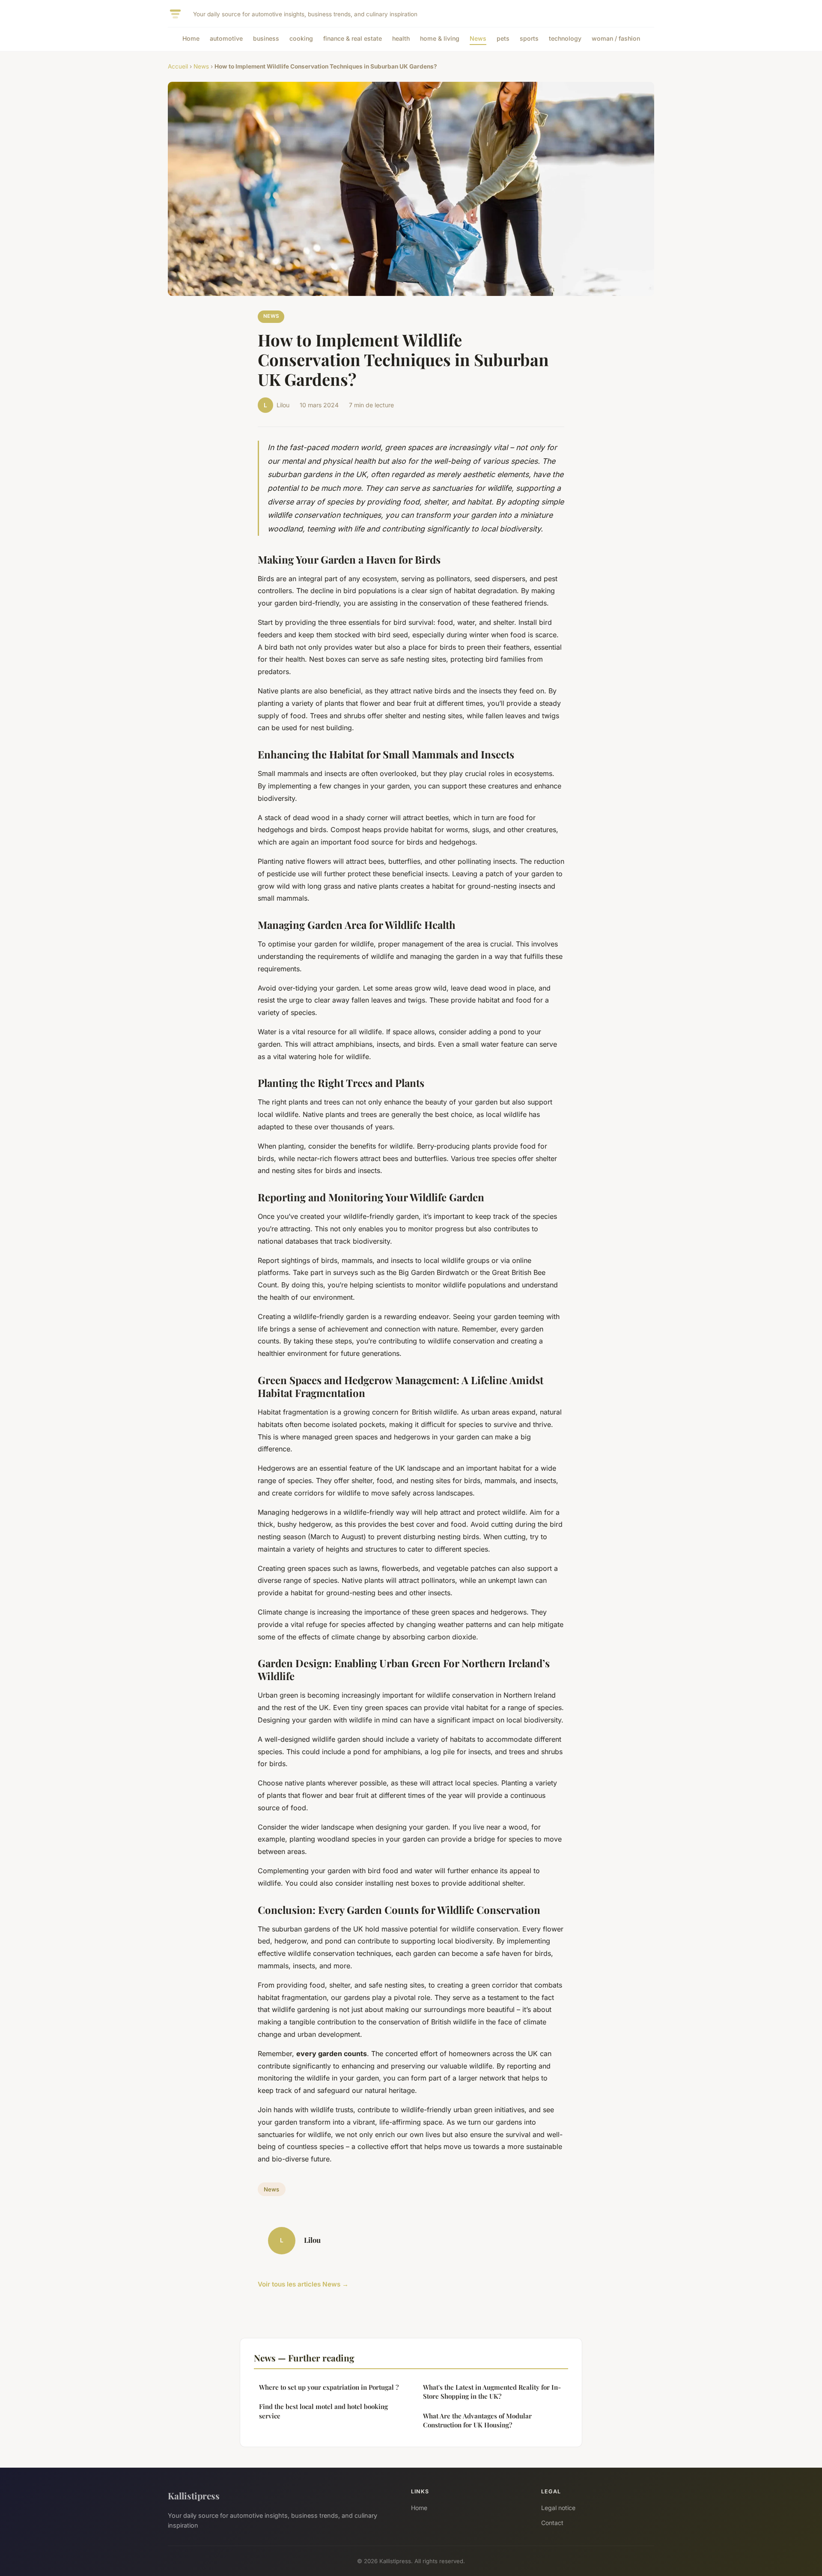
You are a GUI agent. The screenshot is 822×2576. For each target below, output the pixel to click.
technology (565, 38)
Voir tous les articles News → (303, 2284)
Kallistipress (194, 2495)
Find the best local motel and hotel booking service (323, 2411)
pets (503, 38)
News (478, 38)
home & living (440, 38)
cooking (301, 38)
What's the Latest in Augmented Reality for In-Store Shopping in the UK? (492, 2392)
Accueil (178, 66)
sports (529, 38)
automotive (226, 38)
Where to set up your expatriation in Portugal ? (329, 2387)
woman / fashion (616, 38)
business (266, 38)
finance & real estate (353, 38)
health (401, 38)
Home (191, 38)
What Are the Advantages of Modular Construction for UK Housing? (477, 2420)
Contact (552, 2523)
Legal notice (558, 2508)
